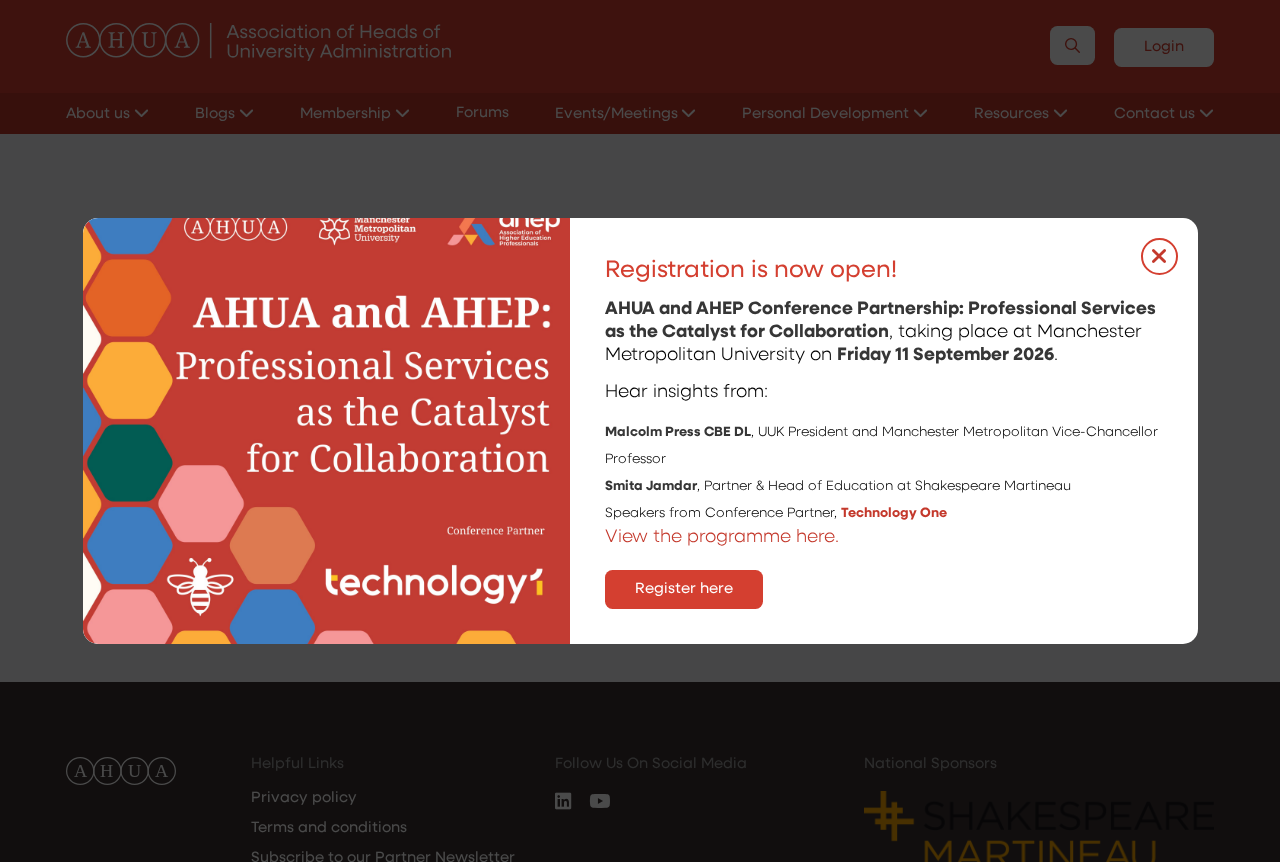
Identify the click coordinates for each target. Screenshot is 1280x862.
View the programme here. (724, 538)
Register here (684, 589)
